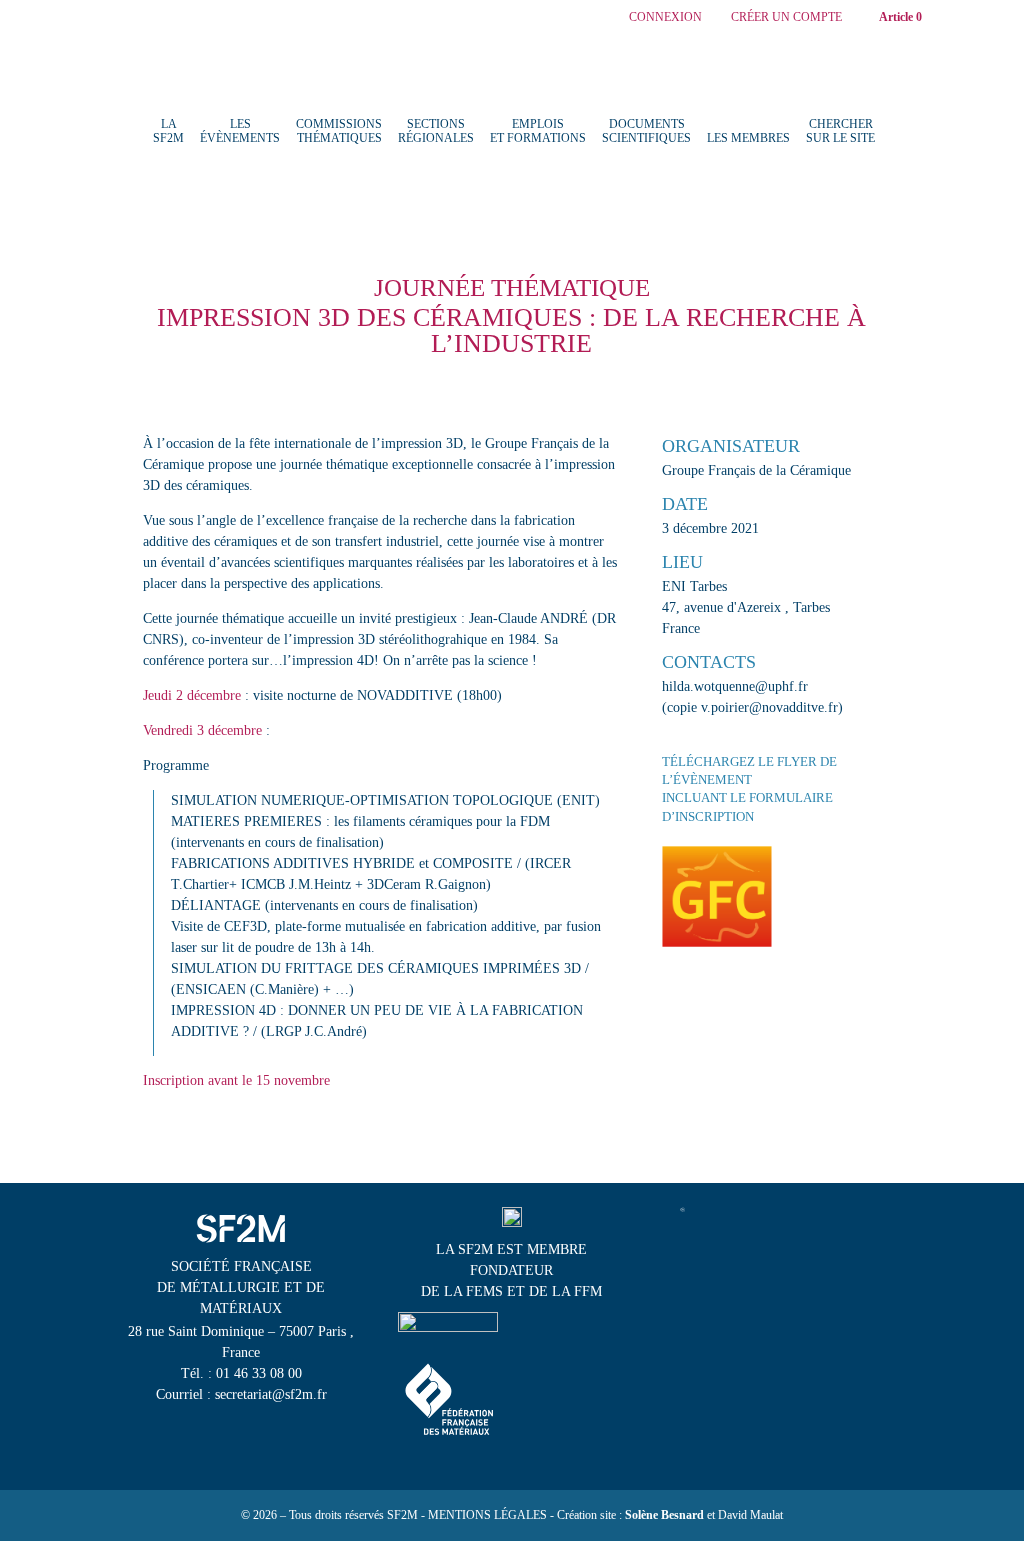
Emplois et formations (538, 131)
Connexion (665, 17)
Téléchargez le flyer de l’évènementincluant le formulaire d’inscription (749, 789)
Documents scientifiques (646, 131)
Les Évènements (240, 131)
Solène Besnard (664, 1515)
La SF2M (168, 131)
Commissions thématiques (339, 131)
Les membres (748, 138)
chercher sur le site (840, 131)
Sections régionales (436, 131)
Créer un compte (786, 17)
